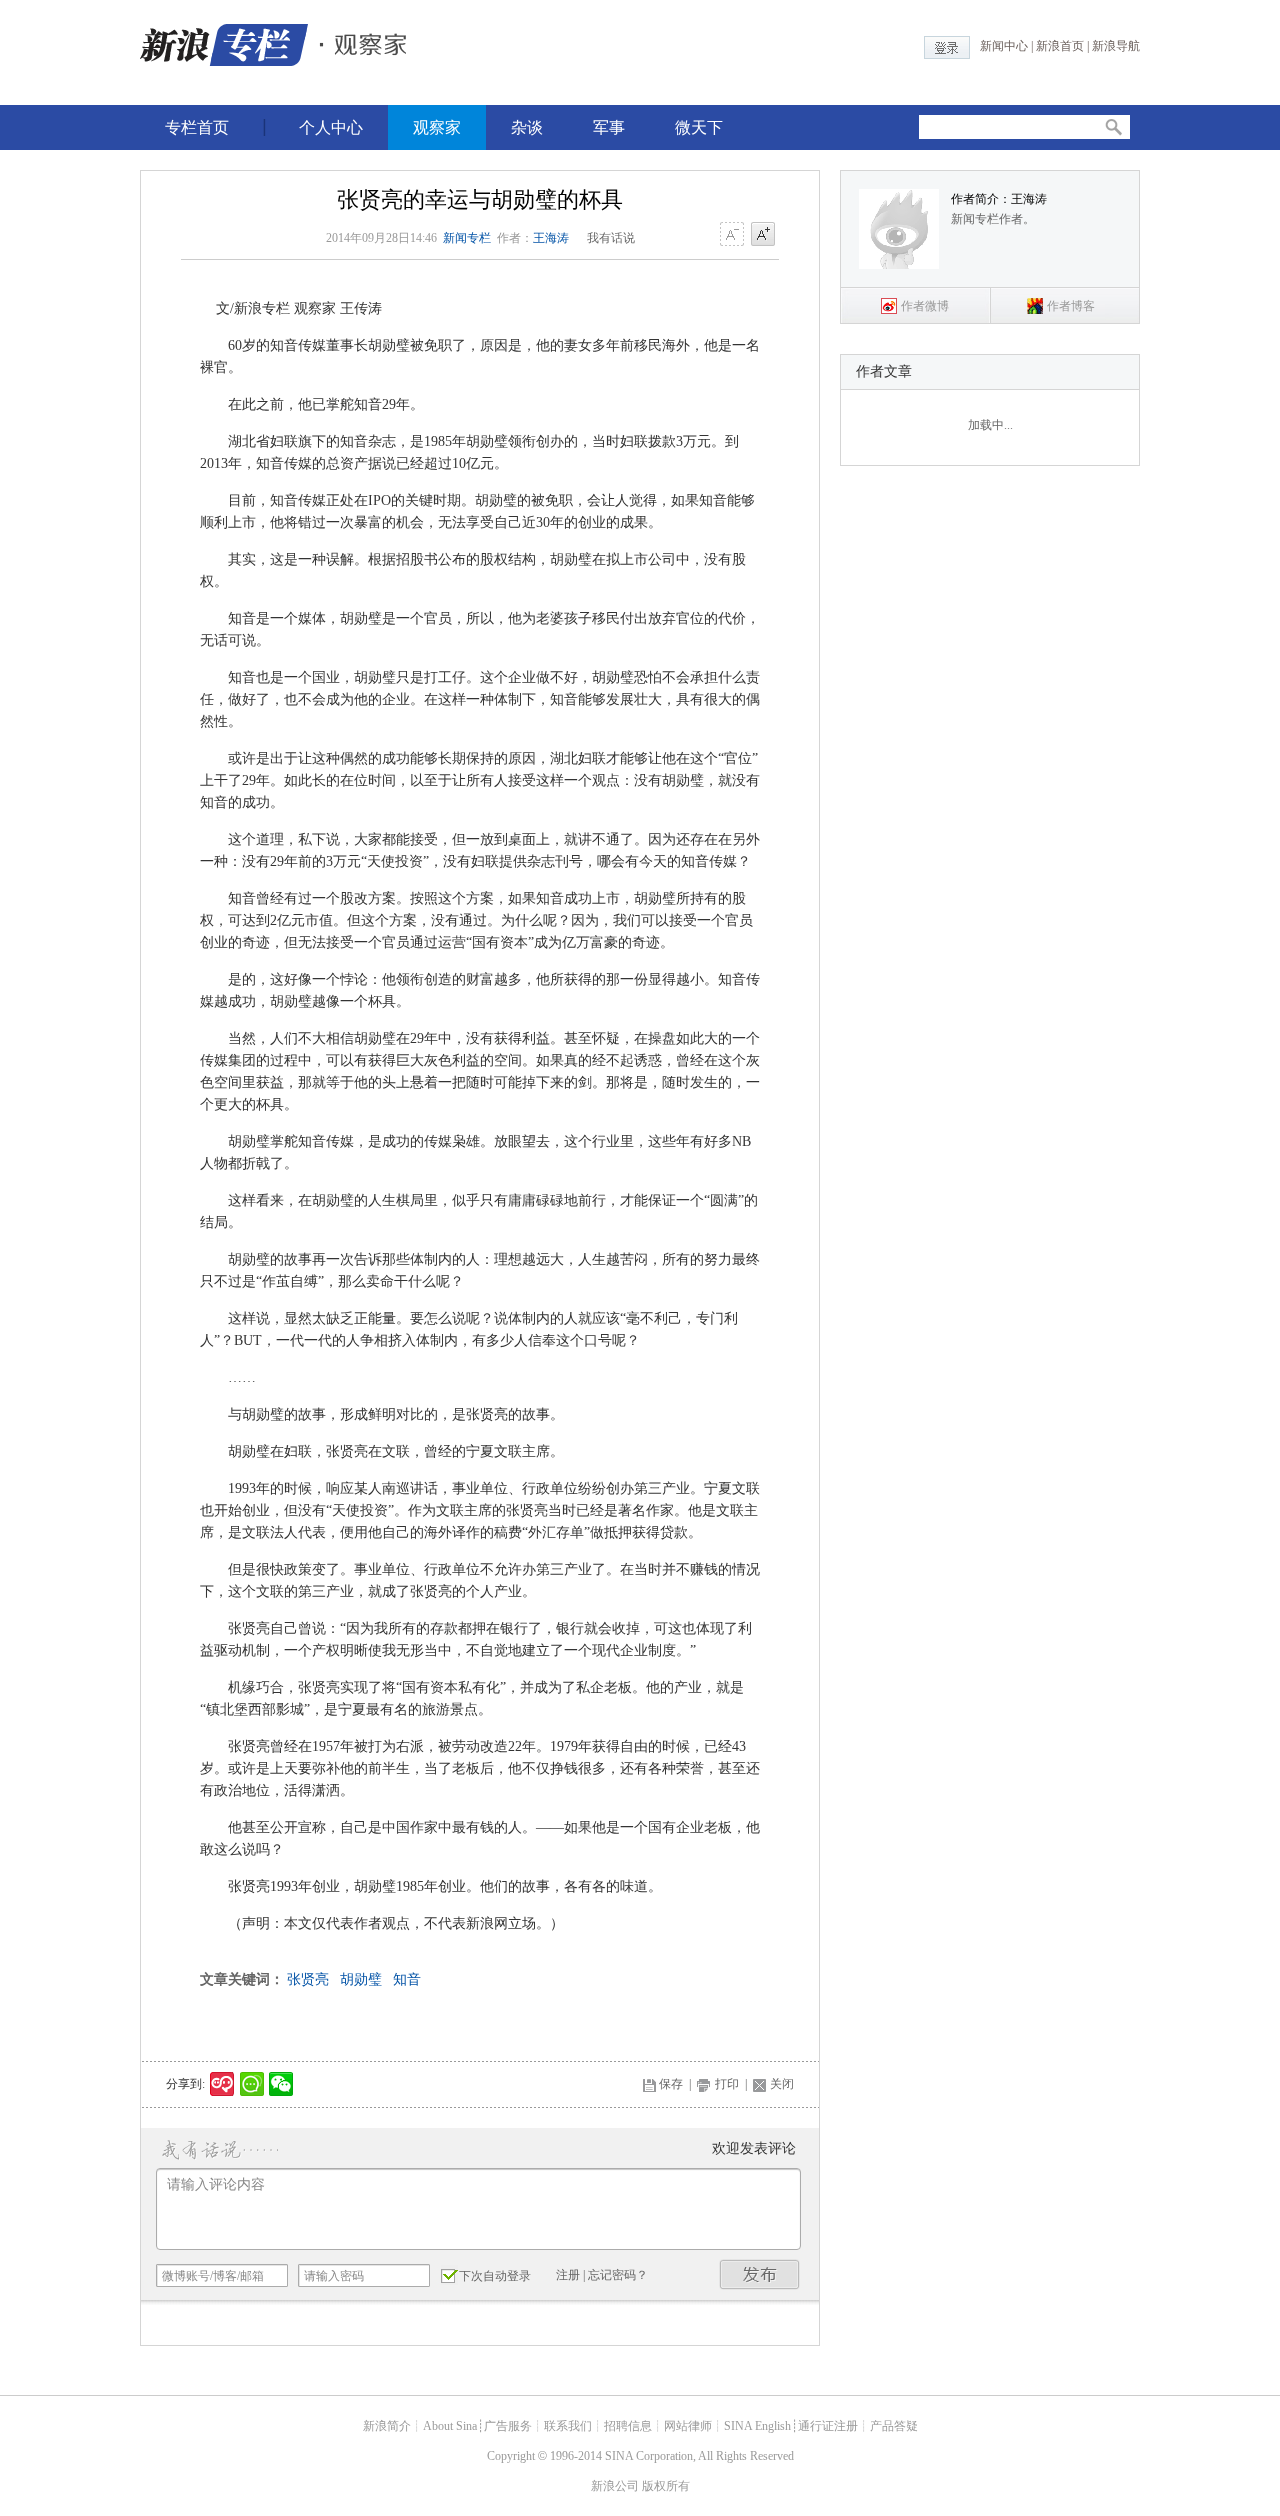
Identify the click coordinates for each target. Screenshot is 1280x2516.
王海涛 (551, 238)
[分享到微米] (222, 2084)
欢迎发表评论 (754, 2148)
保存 (671, 2084)
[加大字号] (763, 235)
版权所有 (666, 2486)
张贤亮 (308, 1979)
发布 (760, 2274)
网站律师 (688, 2426)
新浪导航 (1116, 46)
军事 (609, 127)
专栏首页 (197, 127)
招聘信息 (628, 2426)
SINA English (757, 2426)
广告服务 (508, 2426)
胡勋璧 (361, 1979)
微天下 (699, 127)
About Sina (450, 2426)
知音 (407, 1979)
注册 (568, 2275)
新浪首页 (1060, 46)
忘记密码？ (618, 2275)
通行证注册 (828, 2426)
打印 (727, 2084)
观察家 (437, 127)
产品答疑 (894, 2426)
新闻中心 (1004, 46)
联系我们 (568, 2426)
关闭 (782, 2084)
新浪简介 (387, 2426)
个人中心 (331, 127)
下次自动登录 (495, 2276)
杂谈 (527, 127)
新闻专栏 (467, 238)
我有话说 (611, 238)
